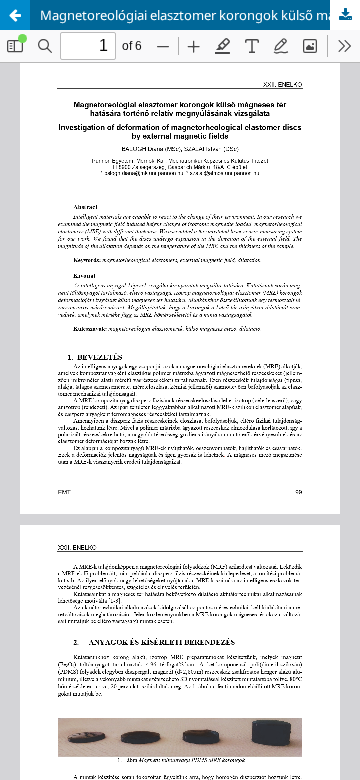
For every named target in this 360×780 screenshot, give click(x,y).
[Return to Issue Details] (15, 15)
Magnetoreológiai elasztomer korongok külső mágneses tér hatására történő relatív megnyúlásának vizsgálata (200, 15)
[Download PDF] (345, 15)
